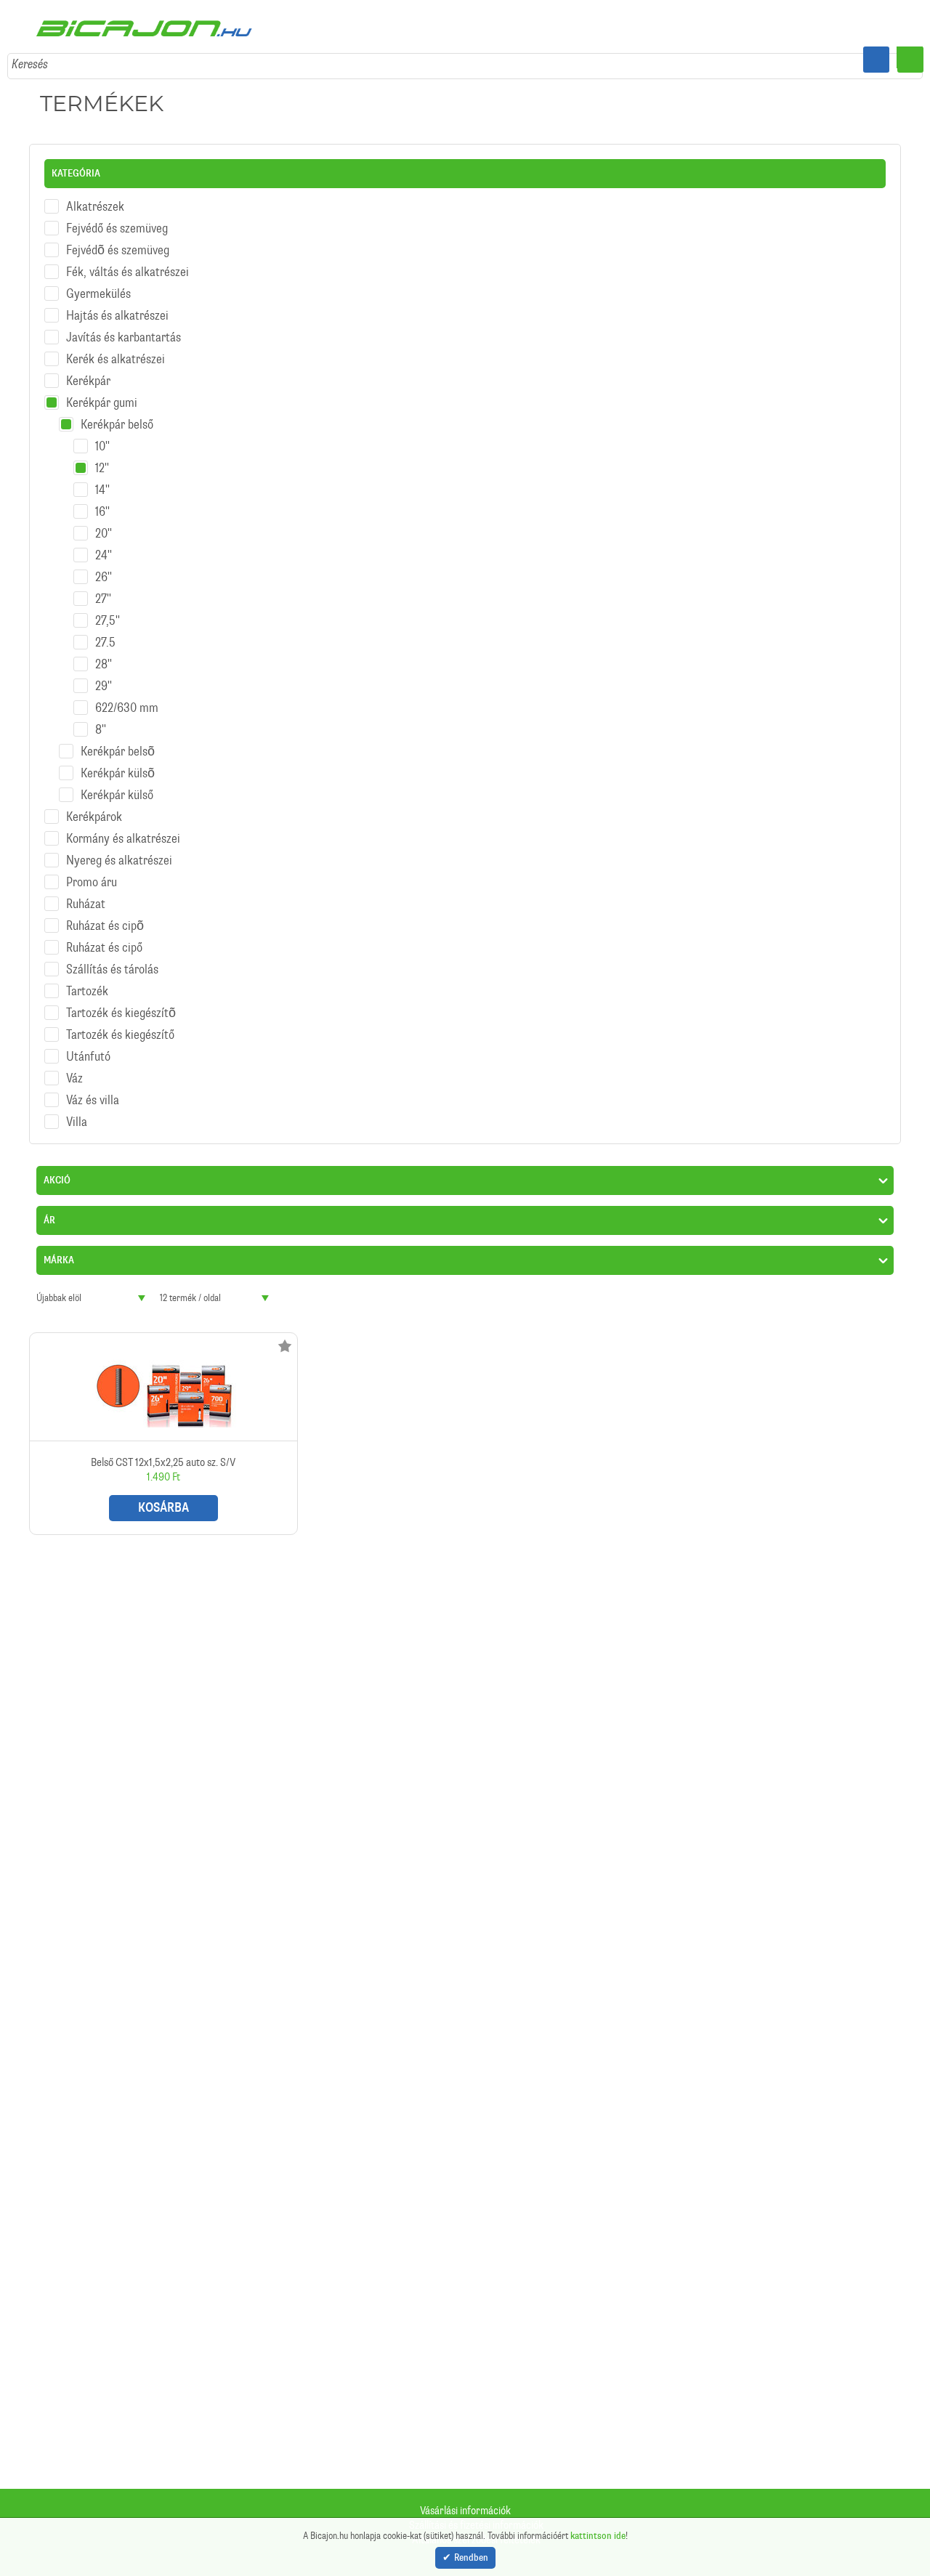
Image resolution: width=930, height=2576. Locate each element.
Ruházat (86, 894)
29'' (104, 676)
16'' (102, 502)
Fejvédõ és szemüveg (118, 240)
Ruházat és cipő (104, 938)
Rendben (471, 2558)
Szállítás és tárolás (112, 960)
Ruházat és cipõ (105, 916)
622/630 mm (127, 698)
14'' (102, 480)
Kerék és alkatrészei (116, 349)
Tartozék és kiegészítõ (121, 1003)
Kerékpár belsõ (118, 742)
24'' (104, 546)
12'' (102, 458)
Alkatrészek (95, 197)
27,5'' (108, 611)
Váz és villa (93, 1090)
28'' (104, 655)
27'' (103, 589)
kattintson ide (598, 2534)
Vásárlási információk (465, 2511)
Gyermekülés (98, 284)
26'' (104, 567)
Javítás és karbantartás (124, 328)
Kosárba (163, 1498)
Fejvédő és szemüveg (117, 219)
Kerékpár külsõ (118, 764)
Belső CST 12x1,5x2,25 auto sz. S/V (163, 1424)
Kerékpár (88, 371)
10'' (102, 437)
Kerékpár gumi (102, 393)
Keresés (30, 54)
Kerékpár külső (117, 785)
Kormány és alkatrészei (123, 829)
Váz (74, 1069)
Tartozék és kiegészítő (120, 1025)
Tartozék (87, 981)
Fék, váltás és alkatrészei (128, 262)
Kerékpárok (94, 807)
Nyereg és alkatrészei (119, 851)
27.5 (105, 633)
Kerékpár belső (117, 415)
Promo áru (92, 872)
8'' (101, 720)
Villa (77, 1112)
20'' (104, 524)
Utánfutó (88, 1047)
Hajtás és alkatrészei (117, 306)
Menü (910, 60)
